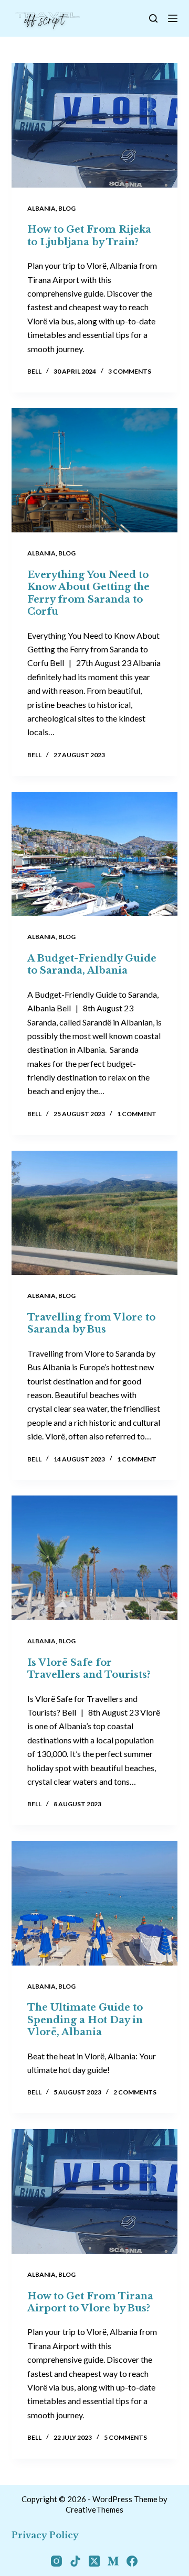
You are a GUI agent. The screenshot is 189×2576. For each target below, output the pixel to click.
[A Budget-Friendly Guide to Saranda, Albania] (95, 854)
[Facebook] (132, 2561)
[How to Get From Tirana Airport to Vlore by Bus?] (95, 2191)
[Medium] (113, 2561)
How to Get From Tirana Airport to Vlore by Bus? (90, 2302)
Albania (41, 208)
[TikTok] (75, 2561)
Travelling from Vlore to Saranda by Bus (91, 1323)
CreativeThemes (94, 2509)
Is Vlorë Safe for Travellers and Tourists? (89, 1669)
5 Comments (125, 2437)
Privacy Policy (45, 2535)
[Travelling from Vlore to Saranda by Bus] (95, 1213)
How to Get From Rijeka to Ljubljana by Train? (89, 236)
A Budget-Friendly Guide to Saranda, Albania (92, 964)
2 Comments (135, 2092)
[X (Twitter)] (94, 2561)
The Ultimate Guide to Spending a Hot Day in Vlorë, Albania (85, 2020)
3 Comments (130, 371)
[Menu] (173, 18)
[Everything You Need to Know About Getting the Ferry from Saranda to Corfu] (95, 471)
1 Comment (137, 1114)
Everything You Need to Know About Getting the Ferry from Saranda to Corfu (88, 593)
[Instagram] (56, 2561)
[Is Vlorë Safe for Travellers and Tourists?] (95, 1558)
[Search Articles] (153, 18)
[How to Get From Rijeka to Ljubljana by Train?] (95, 125)
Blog (67, 208)
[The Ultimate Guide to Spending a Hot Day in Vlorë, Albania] (95, 1903)
